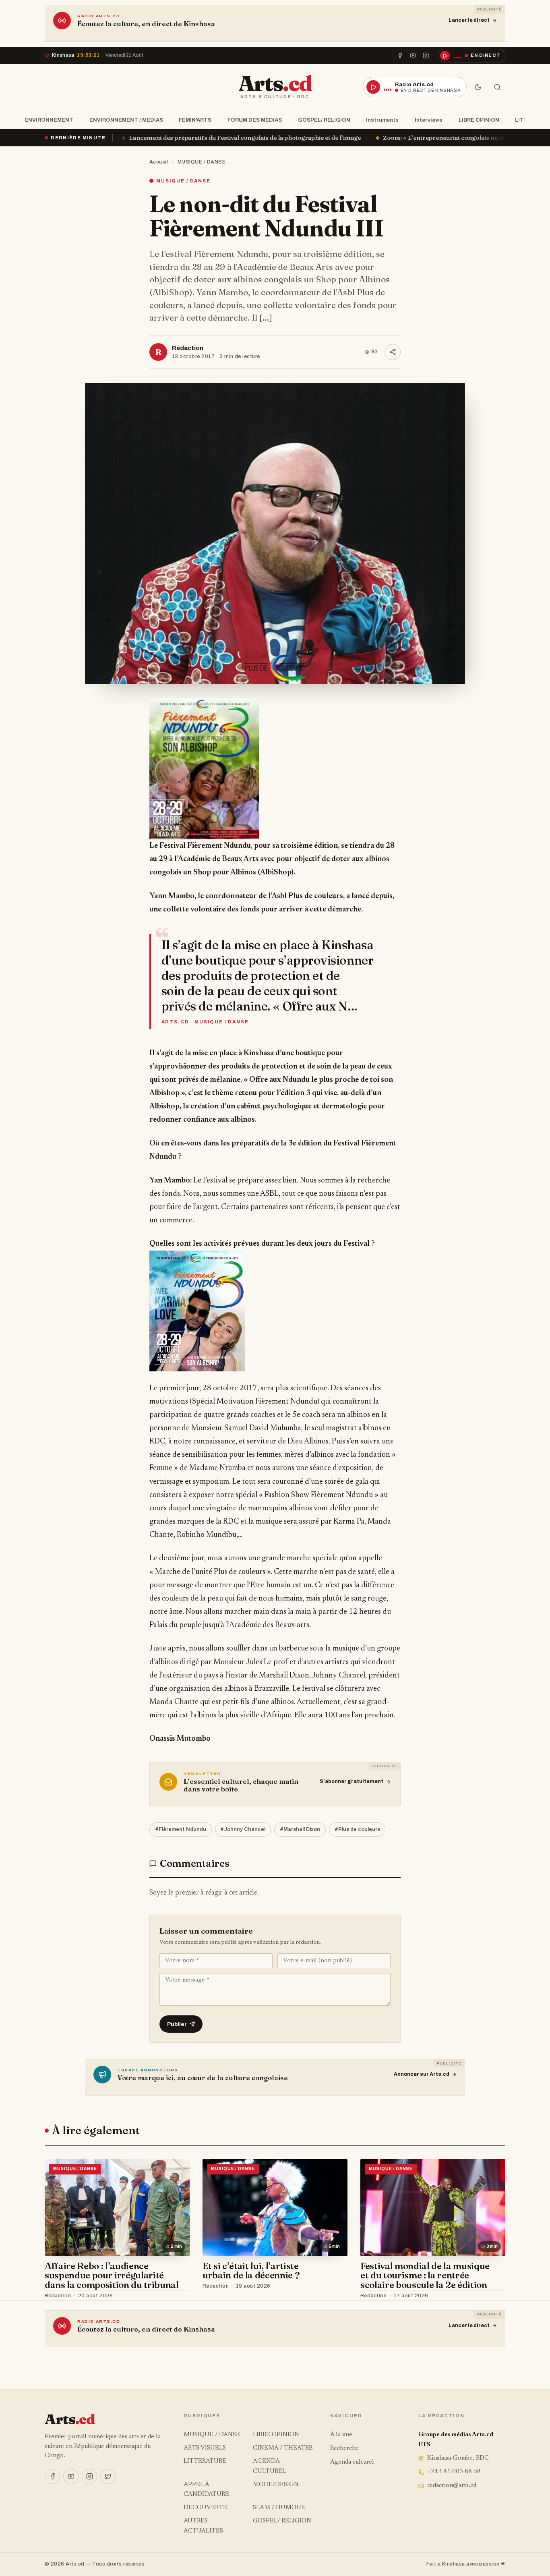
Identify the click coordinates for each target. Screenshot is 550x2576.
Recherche (344, 2449)
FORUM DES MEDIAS (255, 120)
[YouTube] (413, 56)
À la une (341, 2435)
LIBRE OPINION (479, 120)
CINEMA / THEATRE (283, 2448)
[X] (108, 2477)
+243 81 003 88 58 (454, 2472)
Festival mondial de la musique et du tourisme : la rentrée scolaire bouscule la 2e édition (425, 2275)
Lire (176, 2296)
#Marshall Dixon (300, 1829)
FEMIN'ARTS (195, 120)
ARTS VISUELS (205, 2448)
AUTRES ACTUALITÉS (203, 2526)
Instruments (382, 120)
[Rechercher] (497, 87)
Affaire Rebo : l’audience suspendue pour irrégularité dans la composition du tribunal (112, 2275)
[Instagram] (426, 56)
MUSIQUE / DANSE (202, 162)
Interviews (429, 120)
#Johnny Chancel (243, 1829)
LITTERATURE (205, 2461)
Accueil (159, 162)
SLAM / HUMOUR (279, 2508)
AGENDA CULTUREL (269, 2466)
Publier (177, 2024)
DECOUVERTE (205, 2508)
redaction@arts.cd (452, 2486)
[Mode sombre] (478, 87)
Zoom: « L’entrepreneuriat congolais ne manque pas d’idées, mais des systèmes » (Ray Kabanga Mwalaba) (318, 138)
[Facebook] (400, 56)
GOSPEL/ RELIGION (324, 120)
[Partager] (393, 352)
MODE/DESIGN (276, 2485)
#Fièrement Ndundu (181, 1829)
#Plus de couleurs (357, 1829)
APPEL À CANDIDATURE (206, 2490)
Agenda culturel (352, 2462)
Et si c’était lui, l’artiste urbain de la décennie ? (251, 2271)
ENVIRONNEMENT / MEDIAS (126, 120)
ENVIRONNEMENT (49, 120)
